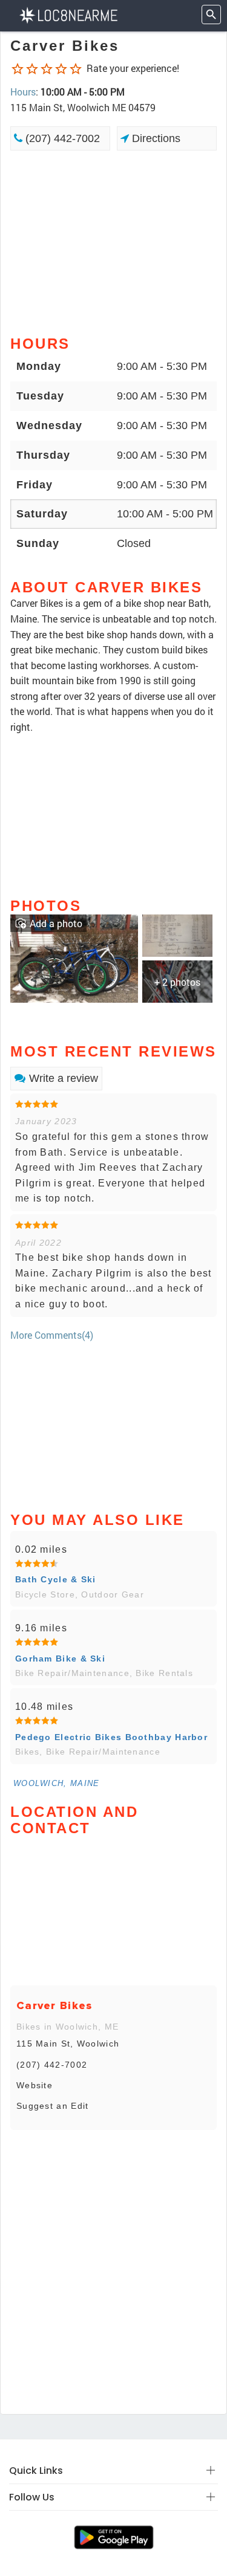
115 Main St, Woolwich (68, 2044)
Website (35, 2085)
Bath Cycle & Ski (56, 1579)
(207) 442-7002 (61, 138)
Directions (155, 138)
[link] (74, 957)
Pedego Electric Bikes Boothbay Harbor (111, 1737)
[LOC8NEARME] (68, 14)
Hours (23, 92)
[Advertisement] (113, 242)
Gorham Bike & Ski (60, 1659)
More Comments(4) (52, 1335)
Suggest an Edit (53, 2106)
